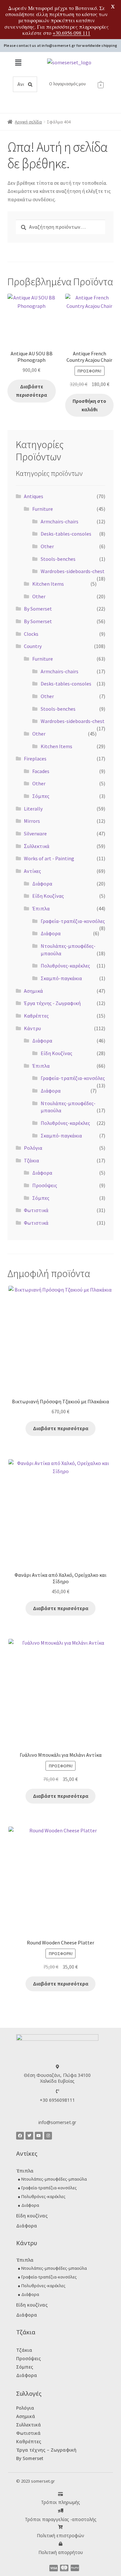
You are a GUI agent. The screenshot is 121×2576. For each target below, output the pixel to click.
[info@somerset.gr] (57, 2114)
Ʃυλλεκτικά (37, 846)
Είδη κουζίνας (32, 2216)
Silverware (35, 833)
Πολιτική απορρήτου (61, 2552)
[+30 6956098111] (57, 2091)
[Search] (30, 84)
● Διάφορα (28, 2205)
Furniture (43, 509)
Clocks (31, 634)
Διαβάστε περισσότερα (31, 391)
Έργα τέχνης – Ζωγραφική (46, 2450)
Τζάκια (31, 1160)
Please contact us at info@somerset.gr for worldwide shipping (60, 45)
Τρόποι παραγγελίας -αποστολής (61, 2519)
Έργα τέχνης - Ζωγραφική (52, 1003)
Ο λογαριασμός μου (67, 84)
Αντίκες (32, 871)
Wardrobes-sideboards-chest (73, 571)
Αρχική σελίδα (28, 122)
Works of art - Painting (49, 858)
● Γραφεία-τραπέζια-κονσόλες (47, 2188)
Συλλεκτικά (29, 2425)
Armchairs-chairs (60, 521)
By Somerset (38, 609)
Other (47, 546)
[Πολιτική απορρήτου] (60, 2544)
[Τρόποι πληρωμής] (60, 2494)
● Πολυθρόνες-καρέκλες (42, 2196)
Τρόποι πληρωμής (60, 2502)
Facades (41, 771)
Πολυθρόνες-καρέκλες (65, 966)
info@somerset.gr (57, 2122)
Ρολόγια (33, 1148)
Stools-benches (58, 559)
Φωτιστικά (36, 1210)
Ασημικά (33, 991)
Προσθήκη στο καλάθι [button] (89, 405)
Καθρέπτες (36, 1016)
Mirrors (32, 821)
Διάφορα (42, 884)
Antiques (34, 496)
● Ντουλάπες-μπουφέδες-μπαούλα (52, 2179)
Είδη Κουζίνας (48, 896)
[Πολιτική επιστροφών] (60, 2527)
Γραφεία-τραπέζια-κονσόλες (73, 921)
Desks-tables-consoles (66, 534)
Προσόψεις (45, 1185)
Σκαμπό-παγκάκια (61, 978)
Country (33, 646)
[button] (18, 63)
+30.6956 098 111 (71, 33)
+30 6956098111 (57, 2100)
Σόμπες (41, 796)
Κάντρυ (32, 1028)
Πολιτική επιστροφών (60, 2535)
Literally (33, 809)
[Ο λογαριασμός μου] (46, 84)
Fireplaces (35, 759)
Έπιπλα (41, 908)
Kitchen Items (48, 584)
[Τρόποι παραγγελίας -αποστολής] (60, 2511)
